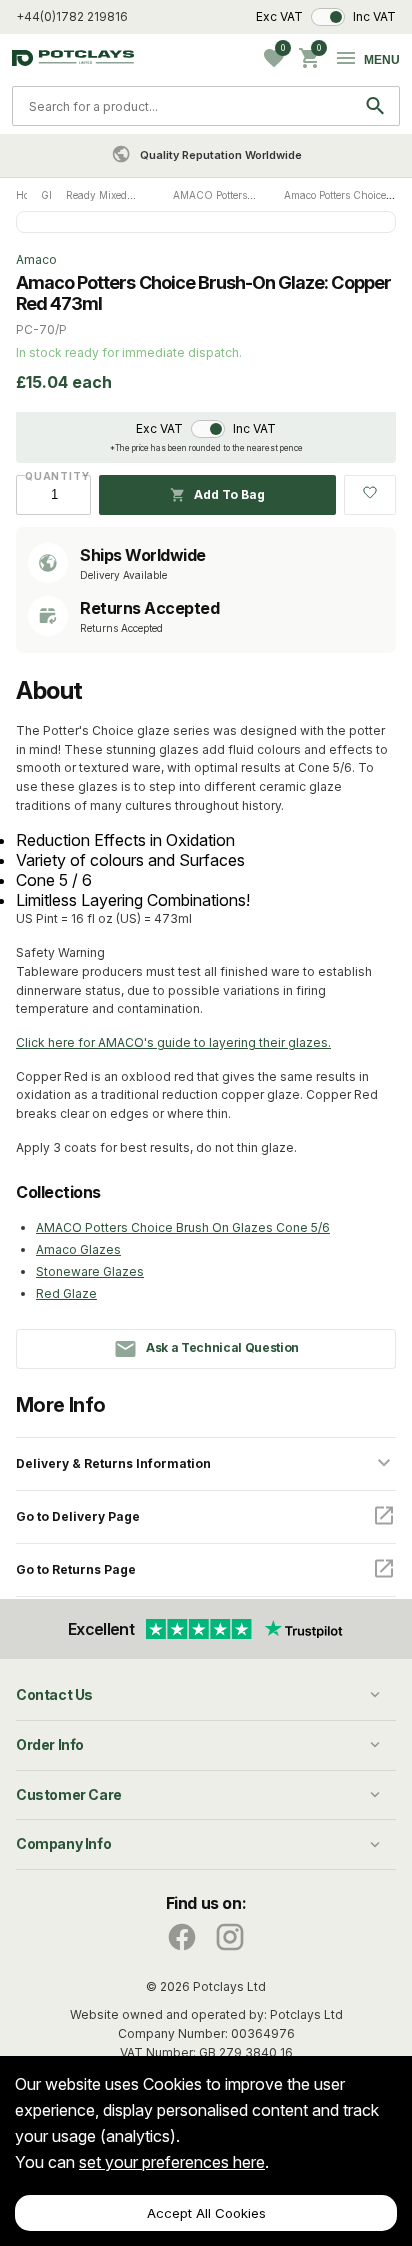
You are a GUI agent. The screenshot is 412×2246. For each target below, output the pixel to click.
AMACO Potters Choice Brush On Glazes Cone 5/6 (183, 1227)
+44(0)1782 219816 (72, 16)
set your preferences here (172, 2162)
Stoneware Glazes (90, 1271)
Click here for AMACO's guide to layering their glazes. (173, 1042)
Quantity (53, 476)
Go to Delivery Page (78, 1516)
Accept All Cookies (206, 2213)
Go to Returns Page (76, 1569)
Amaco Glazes (78, 1249)
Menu (382, 60)
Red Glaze (66, 1293)
